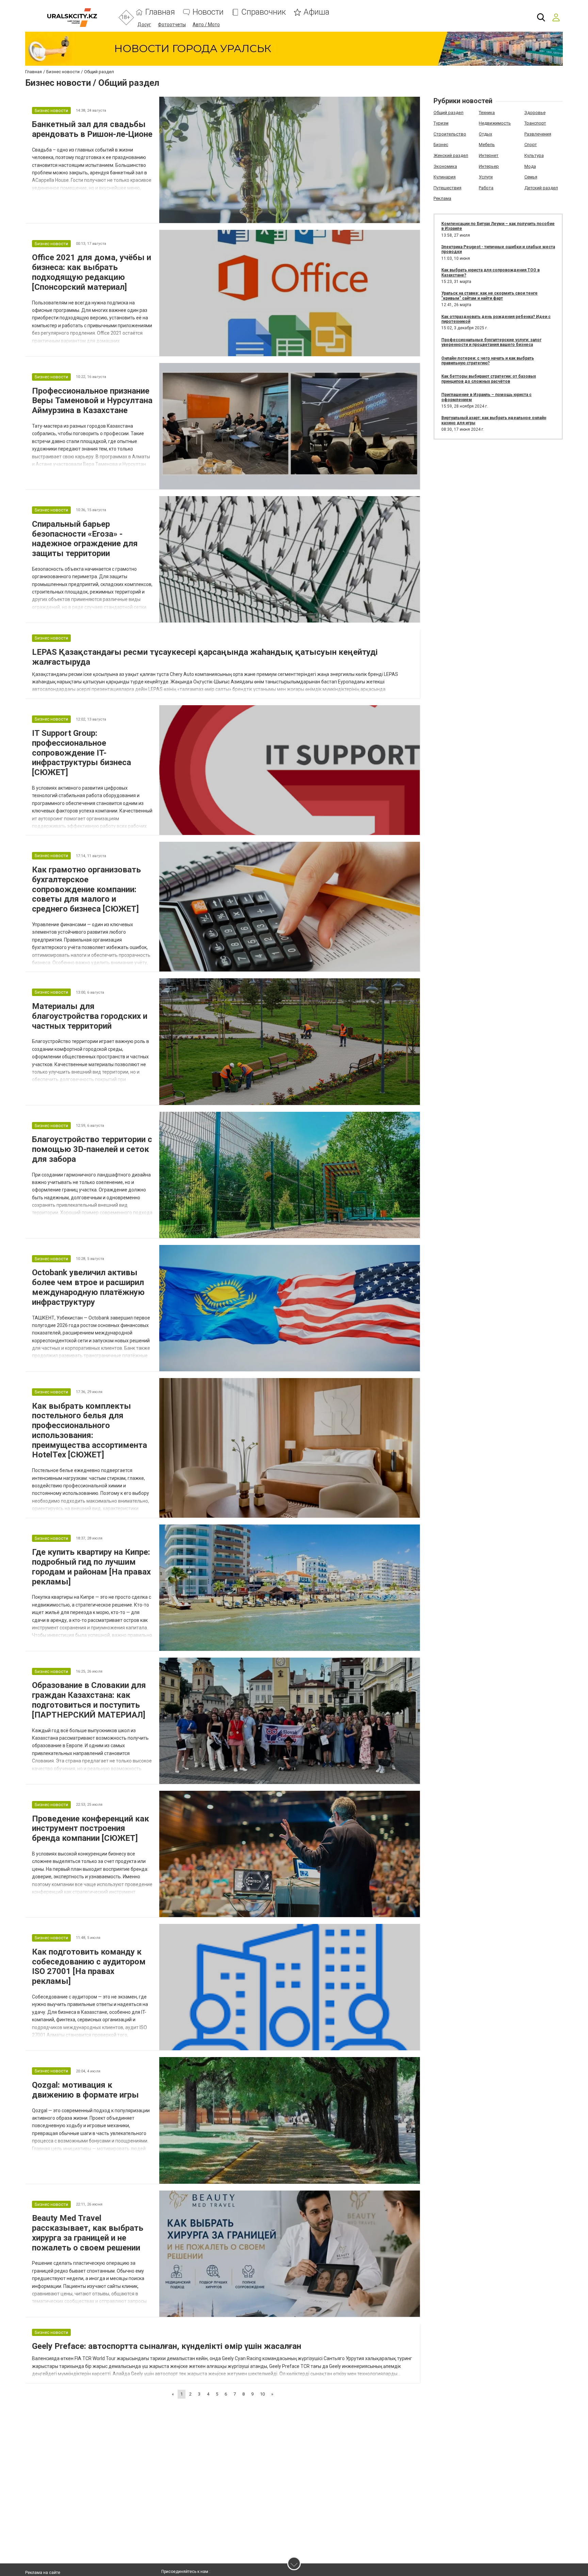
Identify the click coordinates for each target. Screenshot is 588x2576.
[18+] (72, 18)
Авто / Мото (206, 25)
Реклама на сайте (43, 2573)
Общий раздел (448, 113)
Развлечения (538, 134)
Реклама (442, 198)
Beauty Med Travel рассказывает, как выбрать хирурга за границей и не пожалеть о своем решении (88, 2233)
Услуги (486, 177)
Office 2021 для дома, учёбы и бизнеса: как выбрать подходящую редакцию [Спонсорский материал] (92, 272)
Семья (531, 177)
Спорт (531, 145)
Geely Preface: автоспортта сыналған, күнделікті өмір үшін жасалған (167, 2346)
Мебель (487, 145)
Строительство (450, 134)
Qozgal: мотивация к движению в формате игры (85, 2090)
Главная (160, 12)
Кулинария (445, 177)
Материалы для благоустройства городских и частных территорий (90, 1016)
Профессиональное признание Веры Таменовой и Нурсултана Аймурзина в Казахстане (92, 401)
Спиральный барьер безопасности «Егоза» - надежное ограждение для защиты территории (85, 539)
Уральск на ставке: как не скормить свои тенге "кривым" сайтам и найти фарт (489, 296)
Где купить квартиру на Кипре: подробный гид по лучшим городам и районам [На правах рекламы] (91, 1567)
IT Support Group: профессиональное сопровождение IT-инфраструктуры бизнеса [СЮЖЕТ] (81, 753)
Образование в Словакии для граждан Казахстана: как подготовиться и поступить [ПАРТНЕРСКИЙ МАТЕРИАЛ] (89, 1700)
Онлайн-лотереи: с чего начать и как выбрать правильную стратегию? (488, 361)
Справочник (264, 12)
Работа (486, 188)
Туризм (441, 123)
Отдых (485, 134)
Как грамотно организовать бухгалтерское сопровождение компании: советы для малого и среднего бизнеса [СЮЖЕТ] (86, 889)
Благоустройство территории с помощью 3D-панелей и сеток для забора (92, 1149)
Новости (208, 12)
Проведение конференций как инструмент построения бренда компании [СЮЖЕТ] (91, 1829)
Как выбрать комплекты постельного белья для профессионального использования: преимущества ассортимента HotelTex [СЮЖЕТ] (89, 1431)
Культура (534, 155)
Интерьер (489, 166)
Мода (530, 166)
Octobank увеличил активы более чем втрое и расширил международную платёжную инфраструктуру (88, 1287)
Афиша (316, 12)
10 (262, 2394)
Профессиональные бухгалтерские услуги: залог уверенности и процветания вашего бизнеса (491, 342)
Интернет (489, 155)
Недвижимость (495, 123)
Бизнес (441, 145)
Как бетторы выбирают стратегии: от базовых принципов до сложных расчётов (489, 379)
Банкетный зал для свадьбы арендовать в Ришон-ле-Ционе (92, 129)
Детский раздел (541, 188)
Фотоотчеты (172, 25)
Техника (487, 113)
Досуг (144, 25)
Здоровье (535, 113)
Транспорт (535, 123)
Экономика (445, 166)
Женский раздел (451, 155)
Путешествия (447, 188)
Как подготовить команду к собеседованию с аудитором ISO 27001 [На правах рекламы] (89, 1966)
